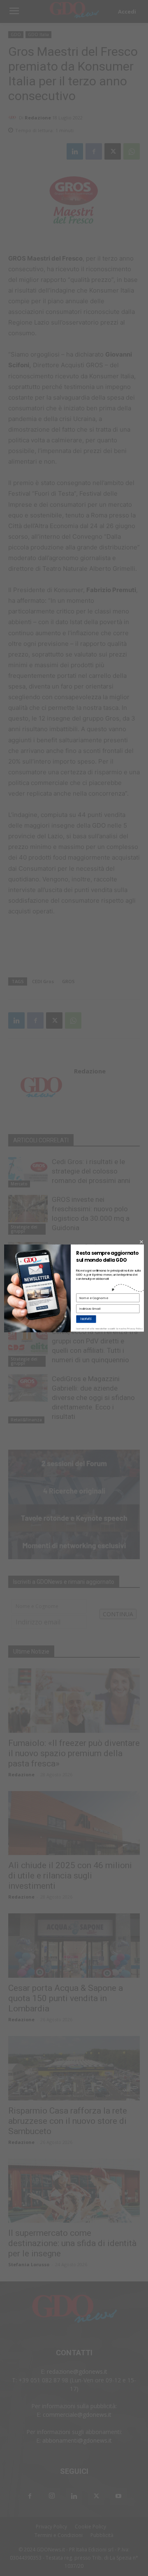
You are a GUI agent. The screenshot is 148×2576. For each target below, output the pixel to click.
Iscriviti (86, 1319)
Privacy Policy (135, 1329)
